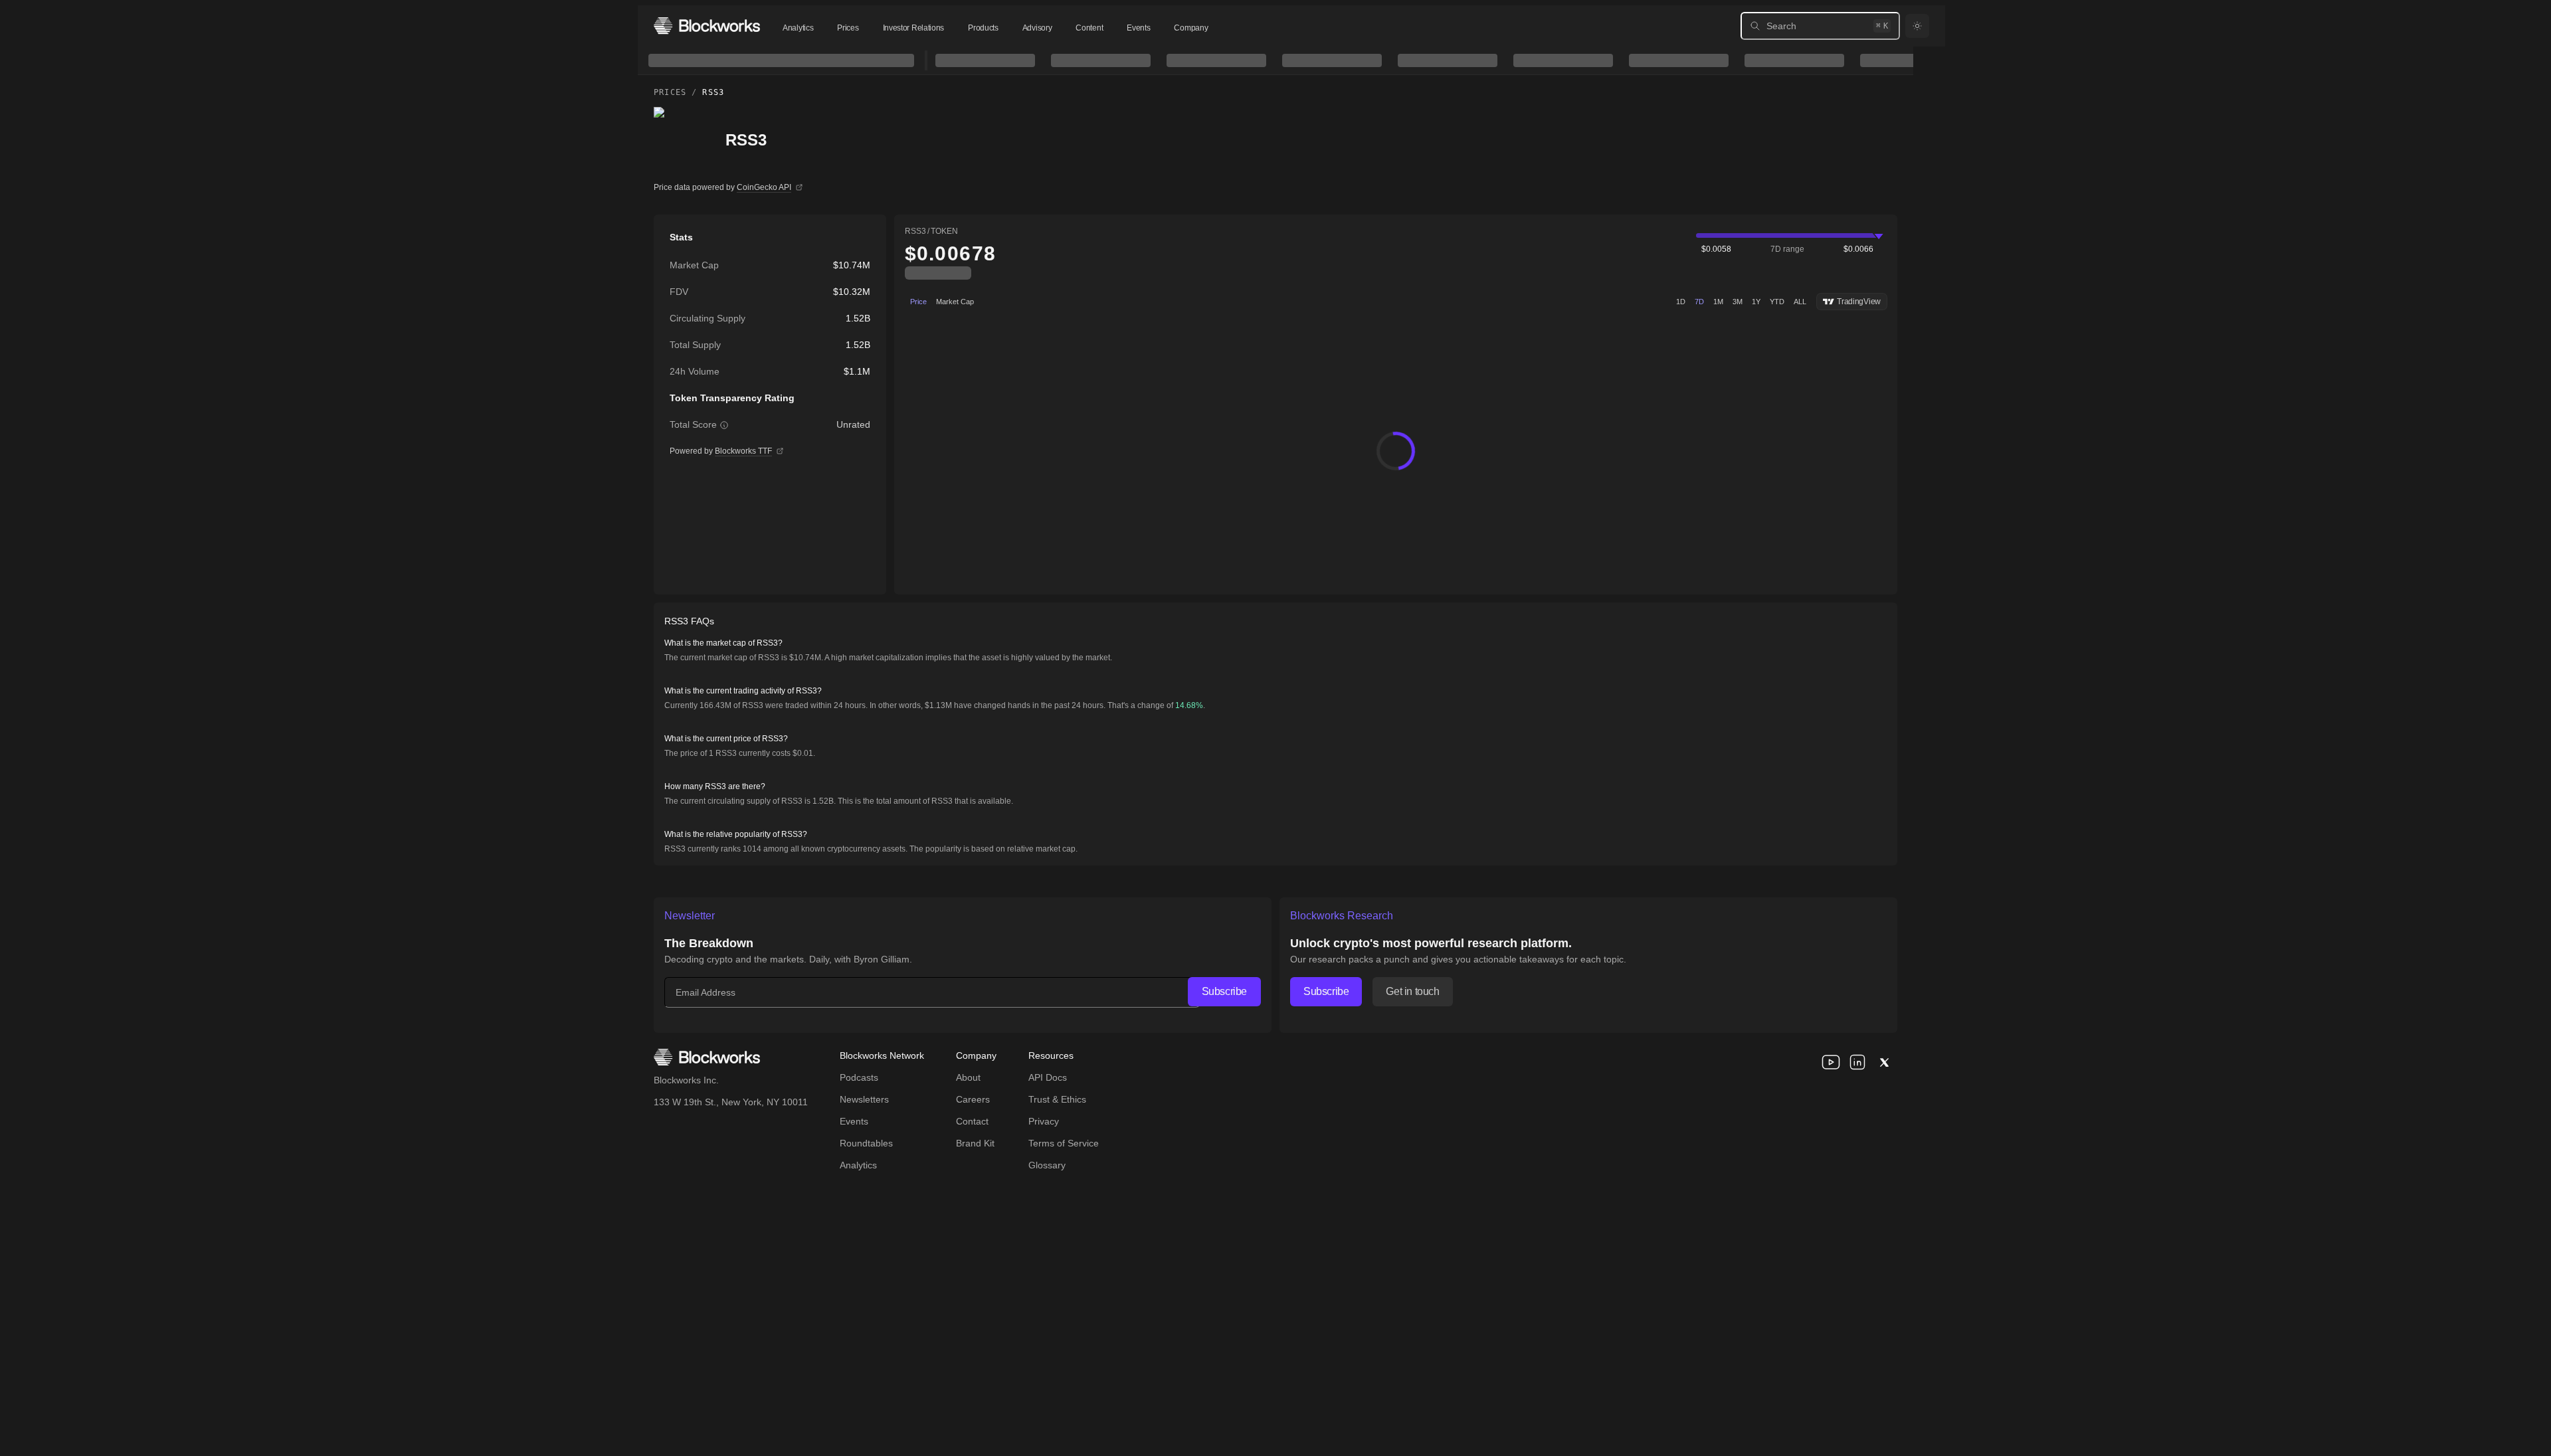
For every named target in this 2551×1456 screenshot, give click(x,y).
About (968, 1077)
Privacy (1044, 1121)
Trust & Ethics (1057, 1099)
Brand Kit (975, 1143)
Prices (848, 28)
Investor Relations (914, 28)
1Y (1756, 302)
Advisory (1037, 28)
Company (1191, 28)
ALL (1800, 302)
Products (983, 28)
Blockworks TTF (743, 451)
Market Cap (955, 302)
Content (1089, 28)
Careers (973, 1099)
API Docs (1048, 1077)
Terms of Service (1064, 1143)
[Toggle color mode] (1917, 26)
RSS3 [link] (713, 92)
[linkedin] (1857, 1062)
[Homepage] (707, 26)
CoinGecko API (764, 187)
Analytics (798, 28)
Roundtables (866, 1143)
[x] (1884, 1062)
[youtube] (1831, 1062)
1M (1718, 302)
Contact (972, 1121)
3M (1738, 302)
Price (918, 302)
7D (1699, 302)
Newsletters (864, 1099)
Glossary (1047, 1165)
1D (1681, 302)
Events (1138, 28)
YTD (1777, 302)
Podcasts (859, 1077)
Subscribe (1224, 991)
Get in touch (1412, 991)
